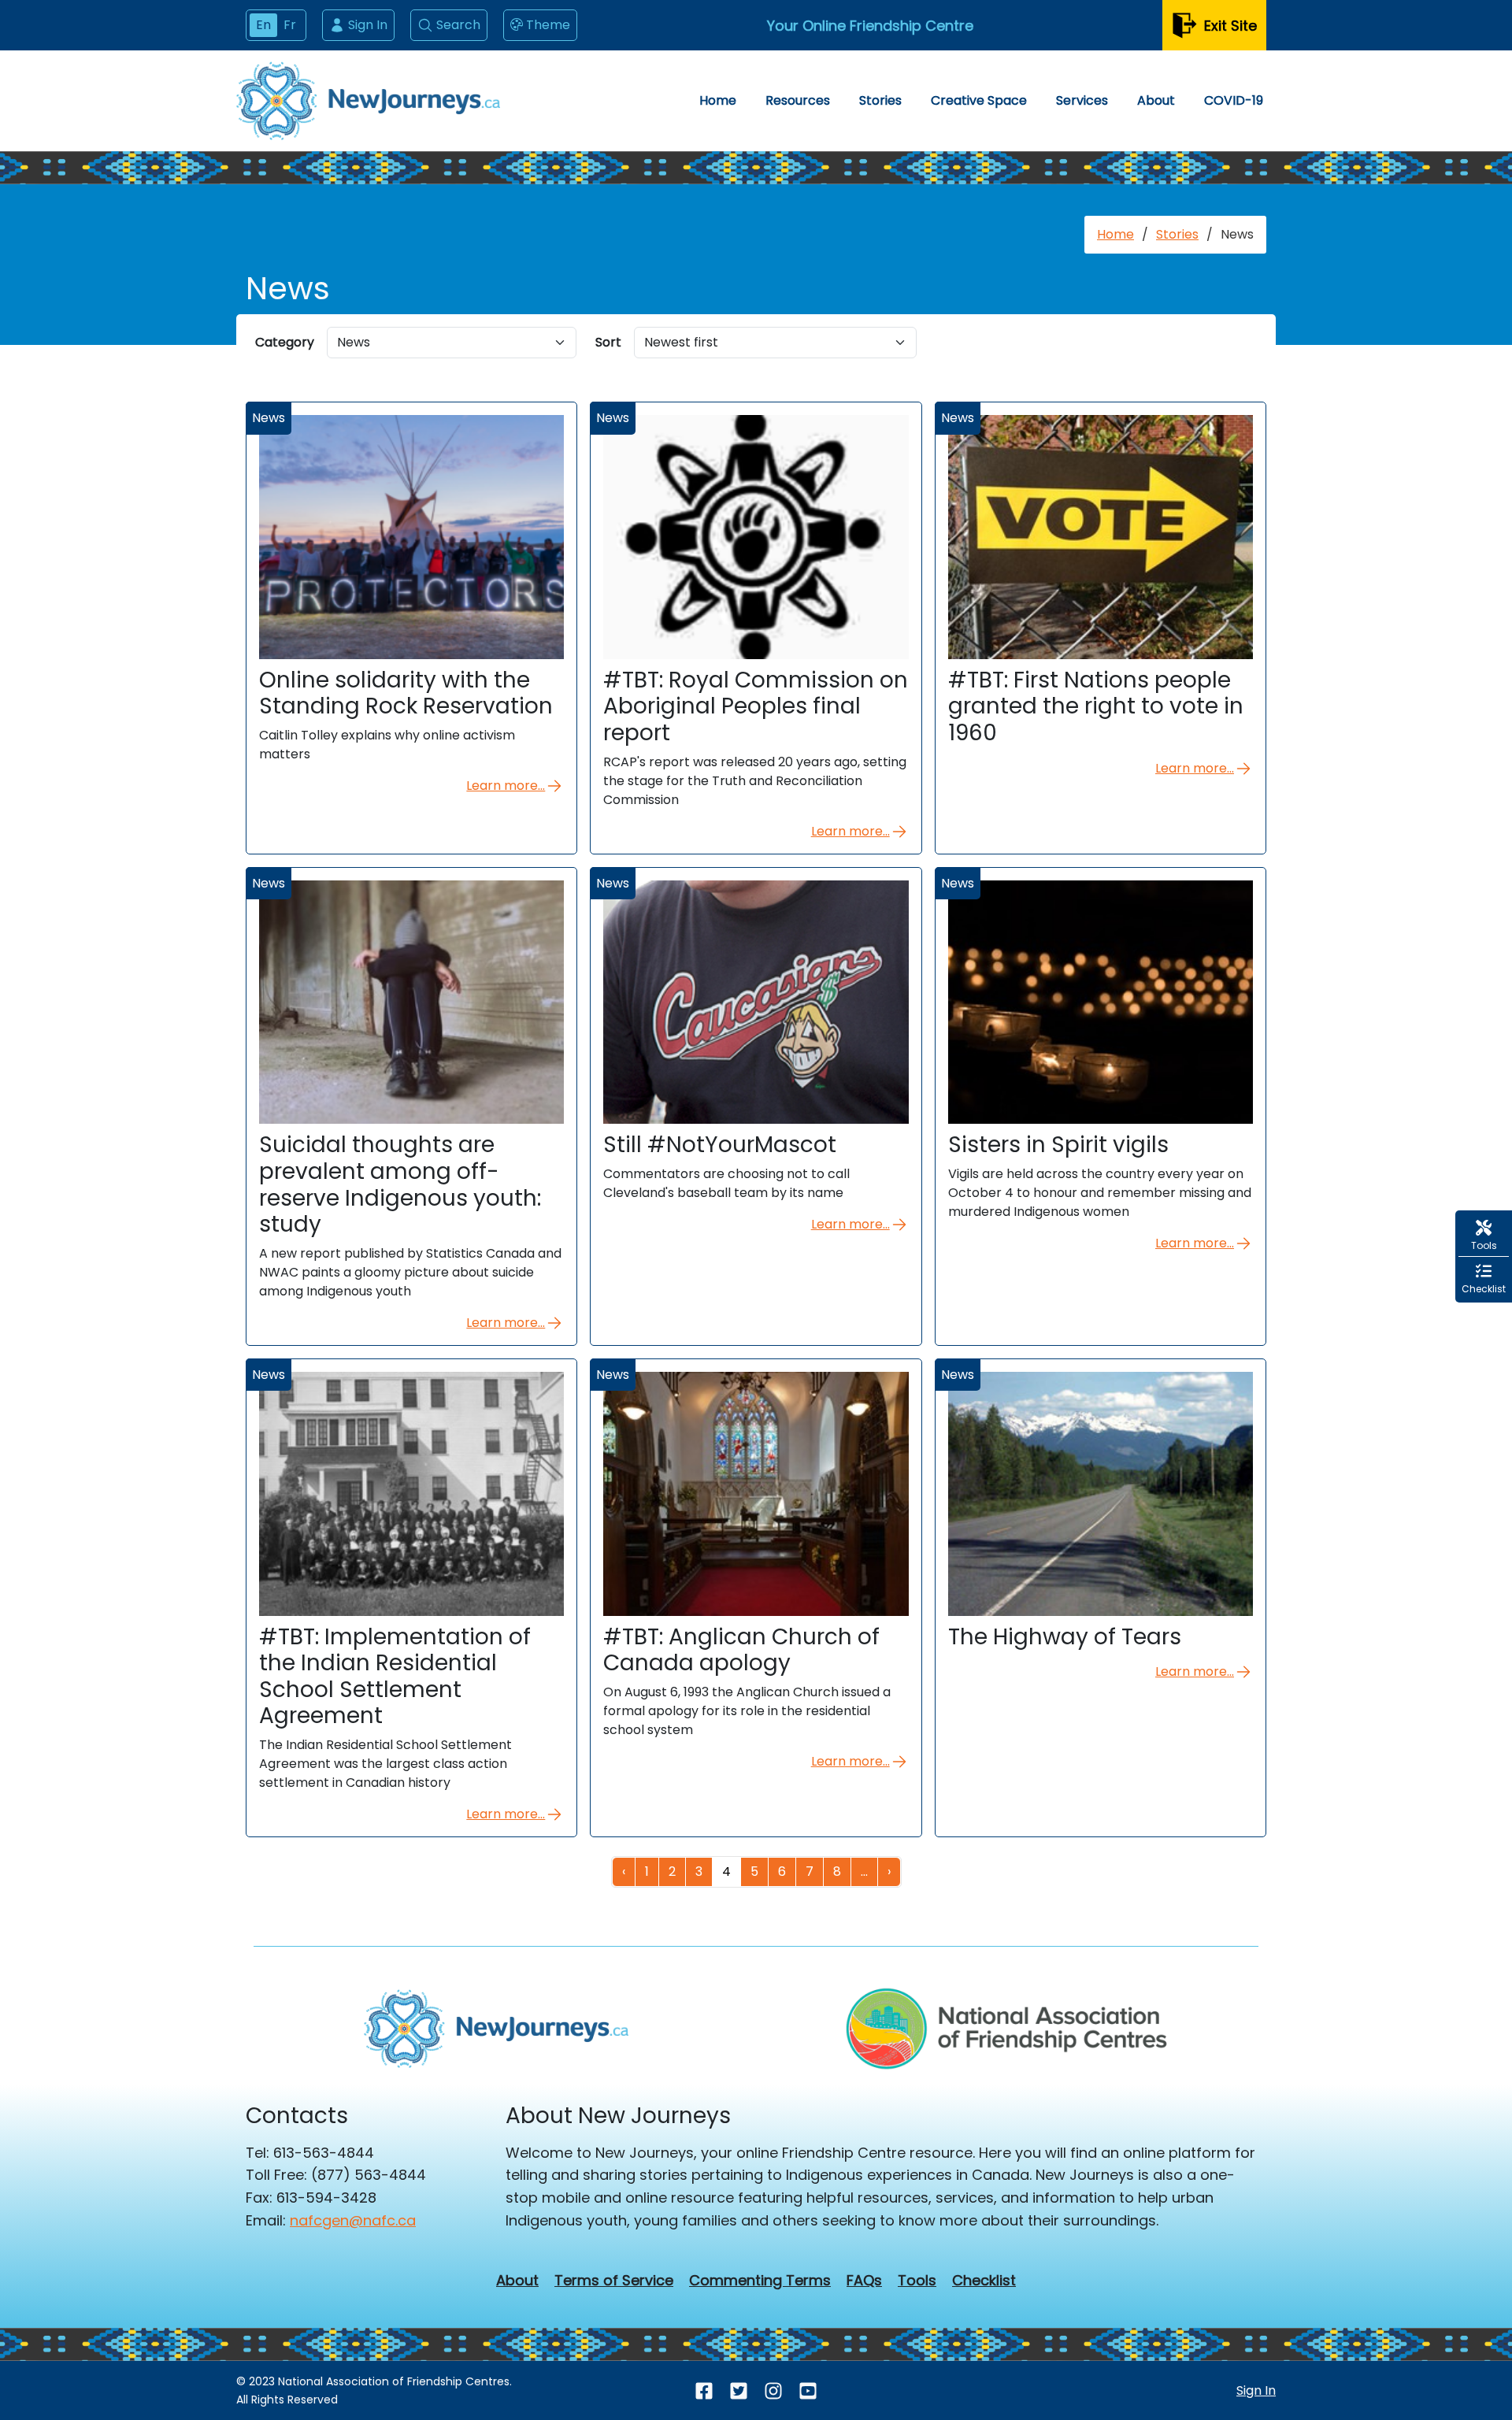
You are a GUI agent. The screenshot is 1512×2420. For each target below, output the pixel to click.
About (1156, 100)
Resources (798, 100)
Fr (290, 25)
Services (1082, 100)
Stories (880, 100)
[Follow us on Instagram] (773, 2391)
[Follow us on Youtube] (808, 2391)
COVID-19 (1234, 100)
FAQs (864, 2281)
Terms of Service (614, 2281)
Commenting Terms (760, 2281)
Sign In (368, 25)
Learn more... (506, 786)
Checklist (984, 2281)
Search (458, 25)
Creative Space (979, 100)
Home (718, 100)
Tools (917, 2281)
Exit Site (1230, 26)
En (263, 25)
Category (285, 342)
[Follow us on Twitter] (739, 2391)
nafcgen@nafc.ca (353, 2220)
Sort (608, 342)
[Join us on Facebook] (704, 2391)
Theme (548, 25)
